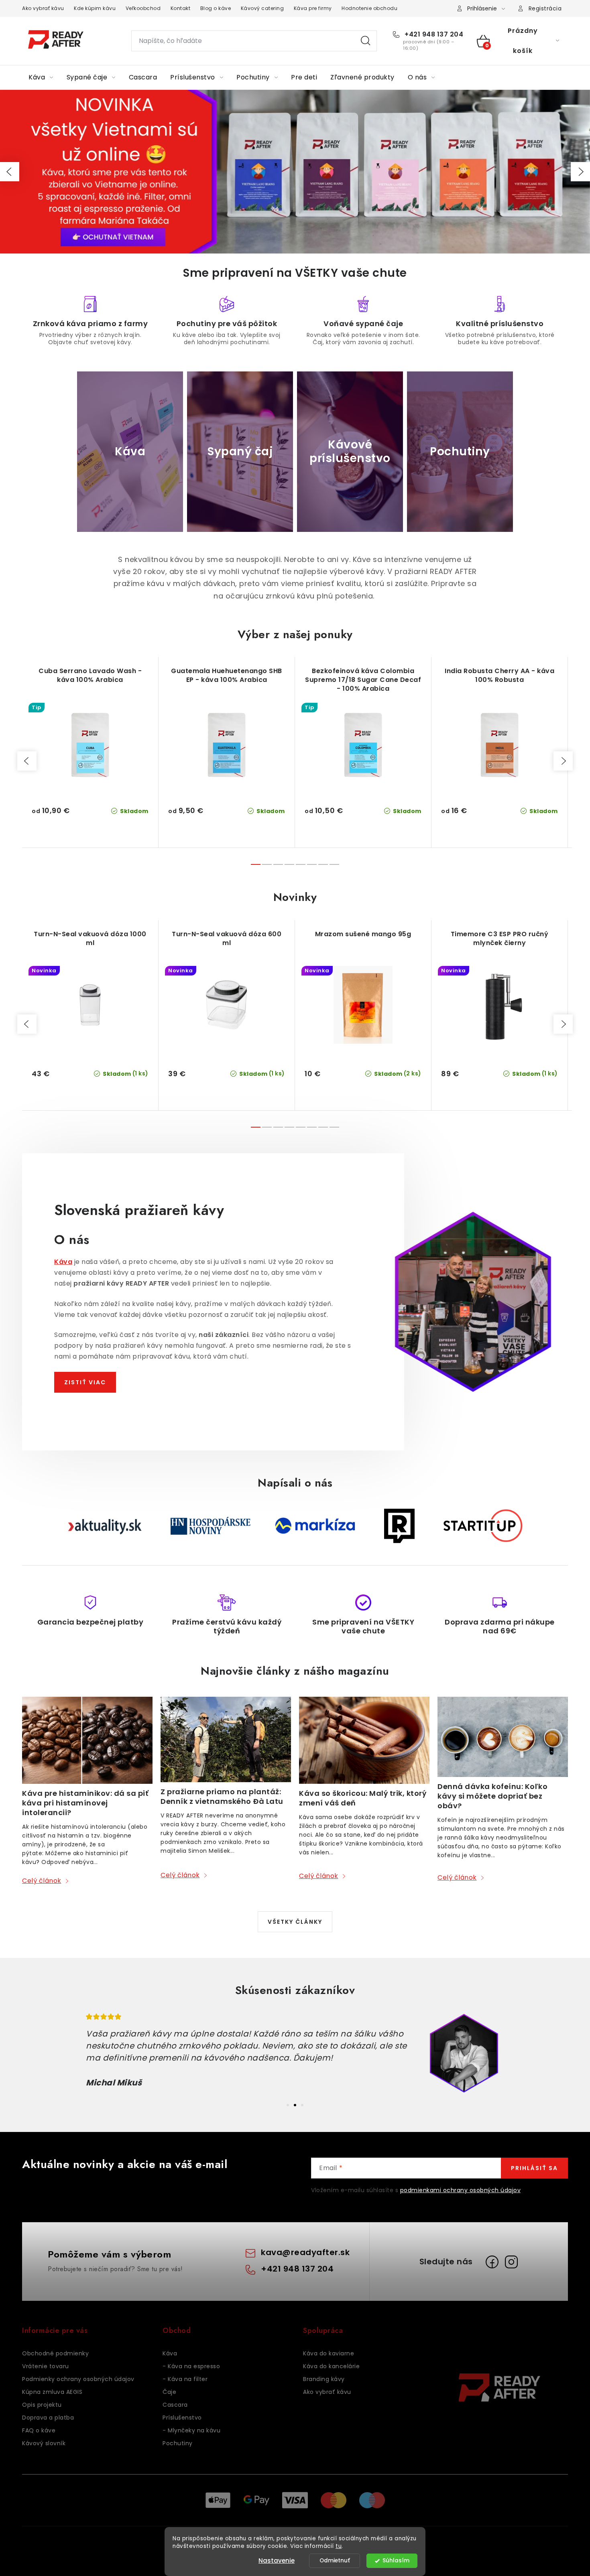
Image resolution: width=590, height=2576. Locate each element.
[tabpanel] (295, 2053)
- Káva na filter (185, 2379)
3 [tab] (302, 2105)
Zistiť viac (85, 1382)
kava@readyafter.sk (305, 2252)
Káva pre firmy (313, 8)
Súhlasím (396, 2561)
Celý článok (42, 1881)
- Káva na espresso (191, 2366)
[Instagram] (511, 2262)
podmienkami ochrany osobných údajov (461, 2190)
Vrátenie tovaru (46, 2366)
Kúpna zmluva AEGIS (52, 2392)
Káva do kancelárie (331, 2366)
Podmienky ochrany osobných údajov (78, 2379)
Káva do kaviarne (329, 2353)
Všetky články (295, 1922)
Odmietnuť (335, 2561)
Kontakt (181, 8)
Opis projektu (42, 2405)
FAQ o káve (39, 2430)
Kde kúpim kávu (95, 8)
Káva (170, 2353)
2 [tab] (295, 2105)
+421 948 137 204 (433, 34)
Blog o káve (216, 8)
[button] (10, 172)
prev (27, 761)
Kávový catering (262, 8)
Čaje (169, 2392)
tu (339, 2546)
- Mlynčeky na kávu (191, 2430)
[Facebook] (492, 2262)
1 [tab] (288, 2105)
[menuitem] (41, 77)
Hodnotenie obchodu (369, 8)
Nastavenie (277, 2561)
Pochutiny (178, 2443)
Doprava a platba (48, 2418)
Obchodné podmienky (55, 2353)
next (563, 761)
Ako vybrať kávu (43, 8)
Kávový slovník (44, 2443)
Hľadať (366, 41)
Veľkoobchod (143, 8)
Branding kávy (324, 2379)
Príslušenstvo (182, 2418)
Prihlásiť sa (534, 2168)
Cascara (175, 2405)
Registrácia (545, 8)
